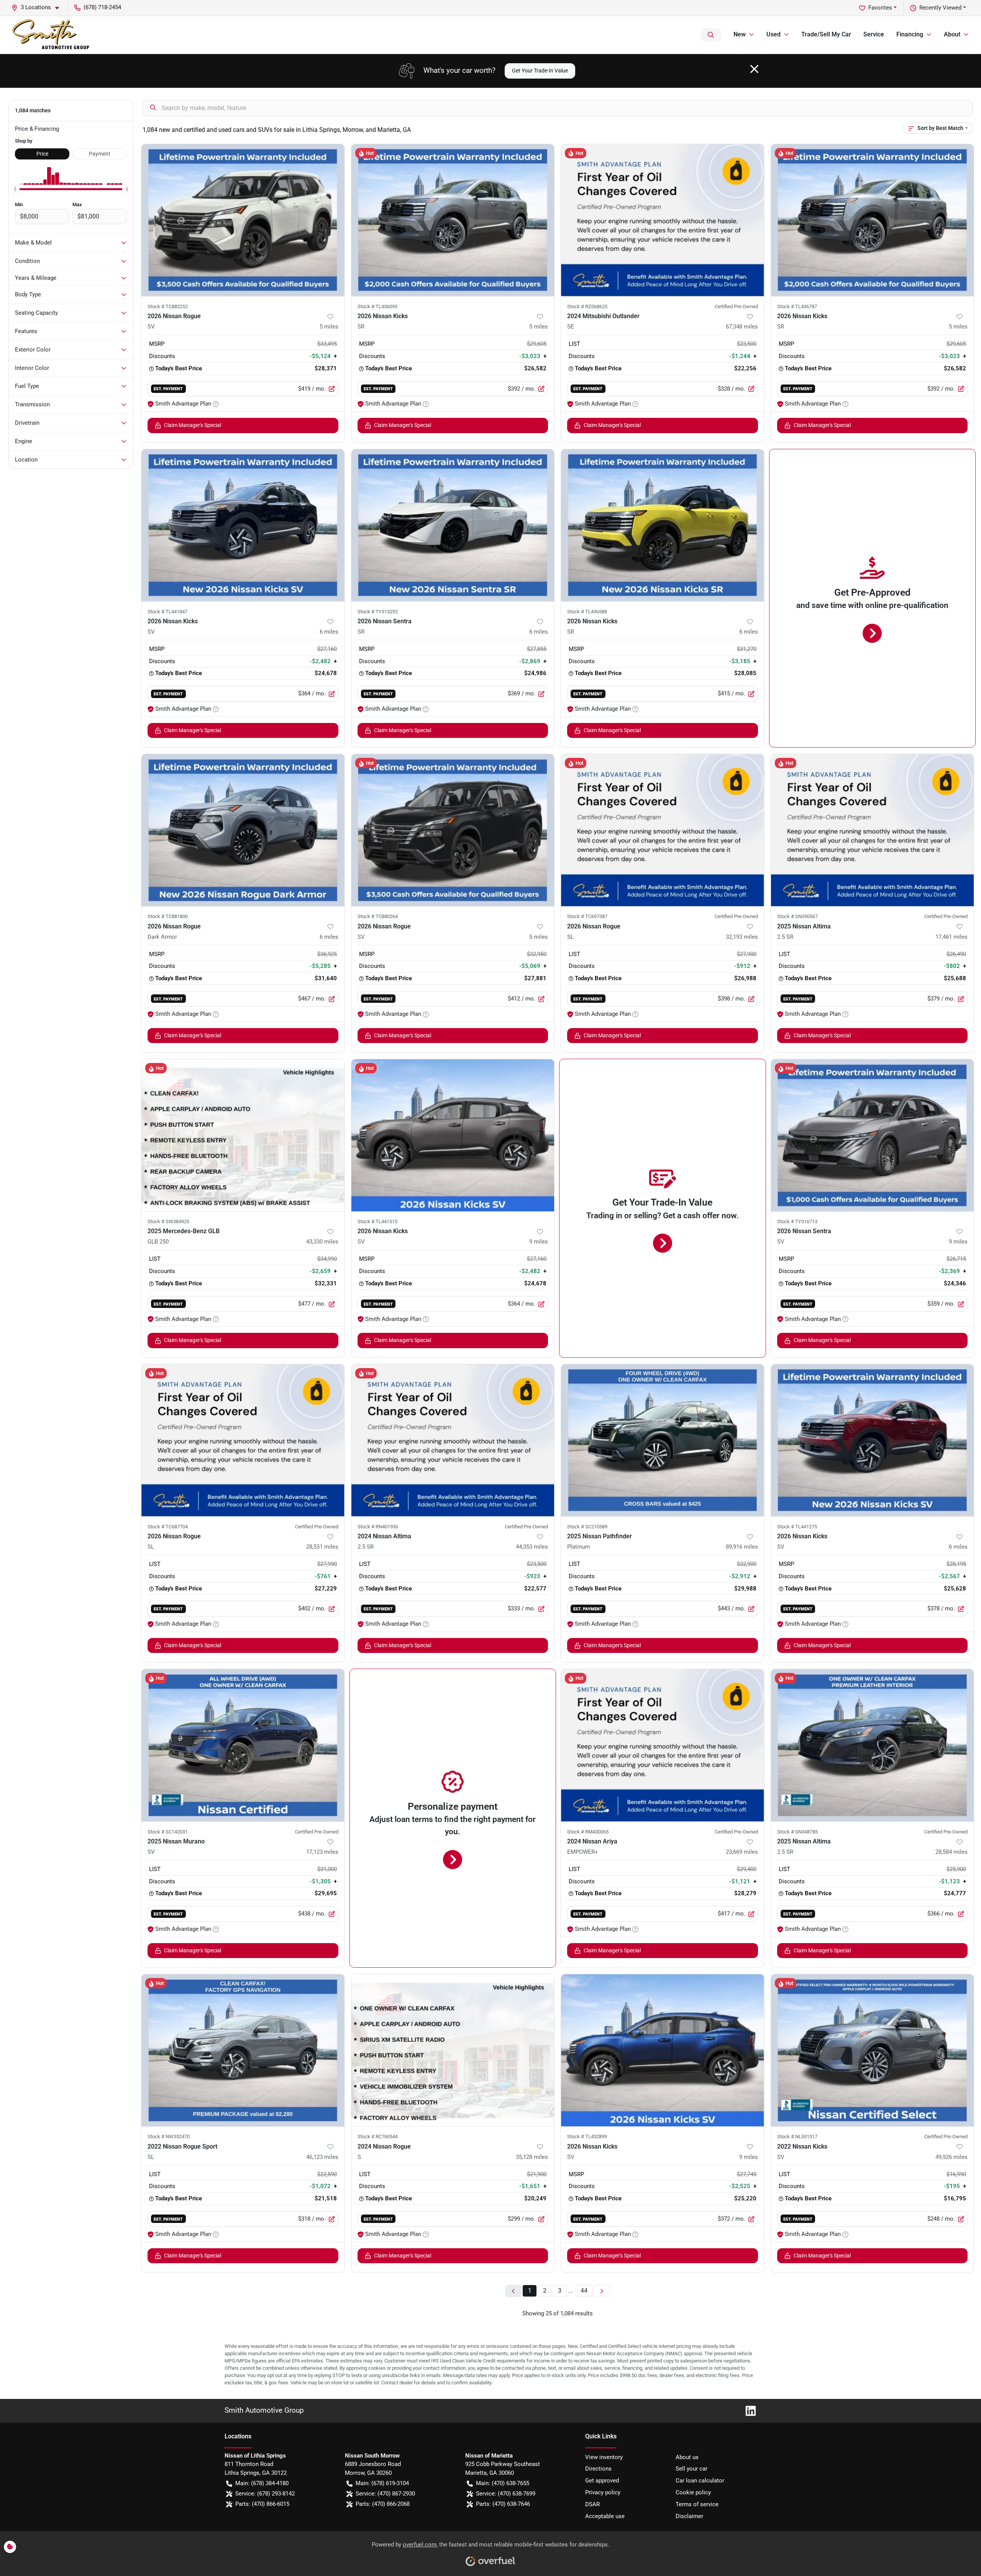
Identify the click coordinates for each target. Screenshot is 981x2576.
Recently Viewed (940, 8)
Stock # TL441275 (797, 1527)
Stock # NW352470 (169, 2137)
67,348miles (742, 327)
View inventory (604, 2457)
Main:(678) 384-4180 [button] (262, 2483)
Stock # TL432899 (587, 2137)
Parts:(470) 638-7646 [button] (503, 2504)
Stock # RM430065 (588, 1832)
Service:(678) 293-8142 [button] (265, 2494)
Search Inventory (711, 35)
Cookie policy (693, 2492)
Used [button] (773, 34)
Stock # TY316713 (797, 1221)
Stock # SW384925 (168, 1221)
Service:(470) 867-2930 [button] (385, 2494)
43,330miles (322, 1242)
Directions (598, 2469)
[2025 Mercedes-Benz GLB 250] (243, 1135)
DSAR (592, 2504)
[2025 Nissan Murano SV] (243, 1745)
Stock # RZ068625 (587, 306)
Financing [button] (910, 34)
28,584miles (951, 1852)
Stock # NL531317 (797, 2137)
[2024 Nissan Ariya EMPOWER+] (663, 1745)
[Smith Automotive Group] (51, 35)
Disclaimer (689, 2516)
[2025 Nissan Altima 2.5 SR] (873, 830)
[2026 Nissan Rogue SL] (663, 830)
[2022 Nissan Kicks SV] (873, 2050)
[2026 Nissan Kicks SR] (453, 220)
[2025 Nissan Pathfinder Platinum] (663, 1440)
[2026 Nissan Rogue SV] (243, 220)
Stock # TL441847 (167, 612)
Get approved (602, 2481)
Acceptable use (605, 2516)
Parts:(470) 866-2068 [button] (383, 2504)
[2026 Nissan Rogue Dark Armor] (243, 830)
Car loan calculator (700, 2481)
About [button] (952, 34)
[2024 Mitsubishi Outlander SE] (663, 220)
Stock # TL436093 (377, 306)
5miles (329, 327)
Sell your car (691, 2469)
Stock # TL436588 (587, 612)
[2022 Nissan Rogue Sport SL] (243, 2050)
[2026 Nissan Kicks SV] (243, 525)
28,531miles (322, 1547)
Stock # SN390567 (797, 916)
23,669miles (742, 1852)
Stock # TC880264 (378, 916)
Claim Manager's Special (193, 425)
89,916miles (742, 1547)
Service (874, 34)
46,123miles (322, 2157)
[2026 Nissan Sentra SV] (873, 1135)
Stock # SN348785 (797, 1832)
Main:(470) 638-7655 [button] (503, 2483)
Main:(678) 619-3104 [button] (382, 2483)
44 (584, 2291)
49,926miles (951, 2157)
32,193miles (742, 937)
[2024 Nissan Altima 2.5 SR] (453, 1440)
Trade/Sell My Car (826, 34)
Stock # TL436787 (797, 306)
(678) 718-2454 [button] (102, 7)
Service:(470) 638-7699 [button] (506, 2494)
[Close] (754, 69)
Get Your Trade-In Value (540, 71)
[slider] (15, 189)
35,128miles (532, 2157)
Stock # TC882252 (168, 306)
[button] (38, 7)
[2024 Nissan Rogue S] (453, 2050)
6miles (329, 632)
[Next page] (602, 2291)
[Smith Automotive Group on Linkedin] (748, 2410)
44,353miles (532, 1547)
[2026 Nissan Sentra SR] (453, 525)
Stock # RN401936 (378, 1527)
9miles (539, 1242)
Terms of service (697, 2504)
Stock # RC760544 (378, 2137)
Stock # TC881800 (168, 916)
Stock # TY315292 (378, 612)
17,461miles (951, 937)
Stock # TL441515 (377, 1221)
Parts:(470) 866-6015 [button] (262, 2504)
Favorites (880, 8)
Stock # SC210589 (587, 1527)
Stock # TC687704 (168, 1527)
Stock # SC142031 (168, 1832)
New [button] (740, 34)
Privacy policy (603, 2492)
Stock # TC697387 (587, 916)
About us (687, 2457)
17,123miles (322, 1852)
